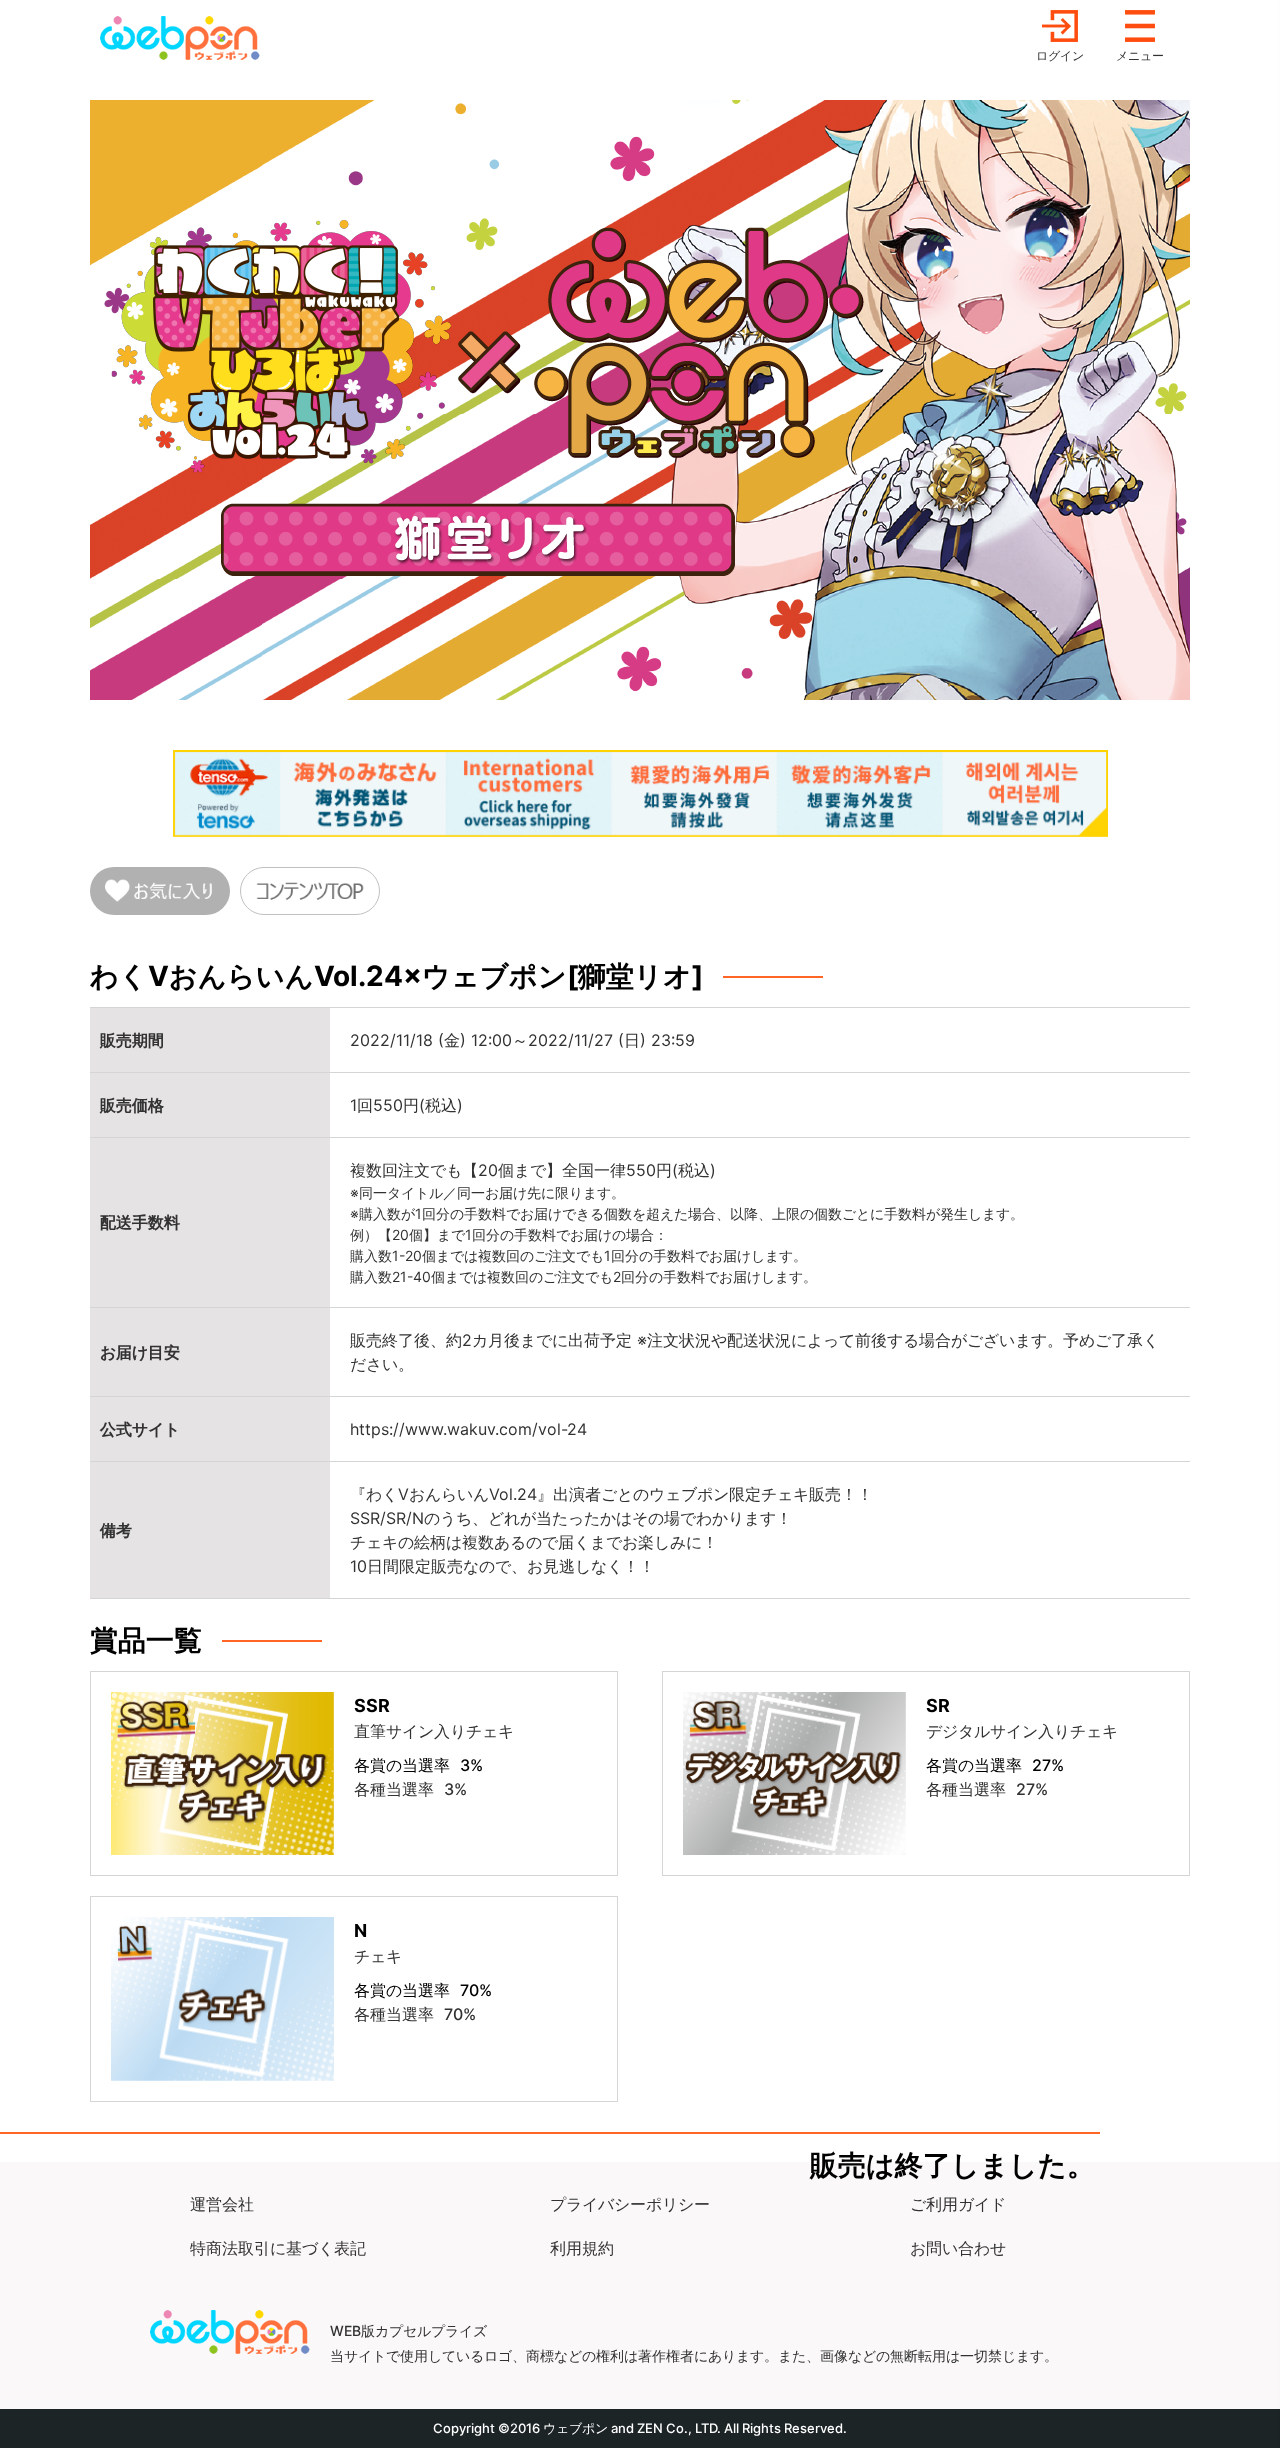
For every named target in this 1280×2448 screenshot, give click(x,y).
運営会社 (222, 2204)
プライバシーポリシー (630, 2204)
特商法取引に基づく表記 (278, 2248)
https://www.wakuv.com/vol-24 (468, 1429)
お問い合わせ (958, 2248)
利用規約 (582, 2248)
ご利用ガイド (958, 2204)
